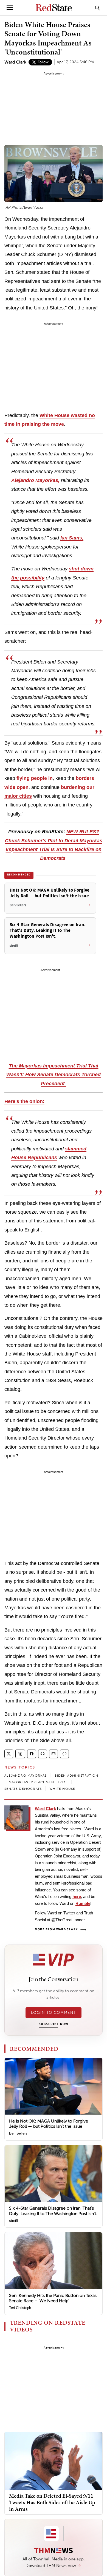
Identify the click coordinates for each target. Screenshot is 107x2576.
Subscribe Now (54, 2024)
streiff (14, 2221)
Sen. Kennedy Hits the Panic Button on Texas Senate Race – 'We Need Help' (53, 2298)
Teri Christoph (20, 2308)
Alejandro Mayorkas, (35, 480)
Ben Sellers (18, 2133)
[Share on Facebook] (32, 1754)
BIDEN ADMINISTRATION (77, 1776)
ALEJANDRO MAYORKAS (26, 1776)
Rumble (83, 1903)
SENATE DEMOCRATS (23, 1789)
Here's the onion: (24, 1101)
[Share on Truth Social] (20, 1754)
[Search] (97, 8)
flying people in (35, 778)
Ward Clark (15, 62)
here (77, 1896)
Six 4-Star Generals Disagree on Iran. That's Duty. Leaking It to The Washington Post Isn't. (53, 2211)
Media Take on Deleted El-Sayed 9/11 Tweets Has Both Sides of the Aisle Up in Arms (52, 2502)
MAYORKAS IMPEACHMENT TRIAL (38, 1782)
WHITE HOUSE (62, 1789)
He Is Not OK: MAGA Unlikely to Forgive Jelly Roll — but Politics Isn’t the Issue (49, 2124)
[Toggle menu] (10, 8)
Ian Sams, (72, 538)
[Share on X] (9, 1754)
